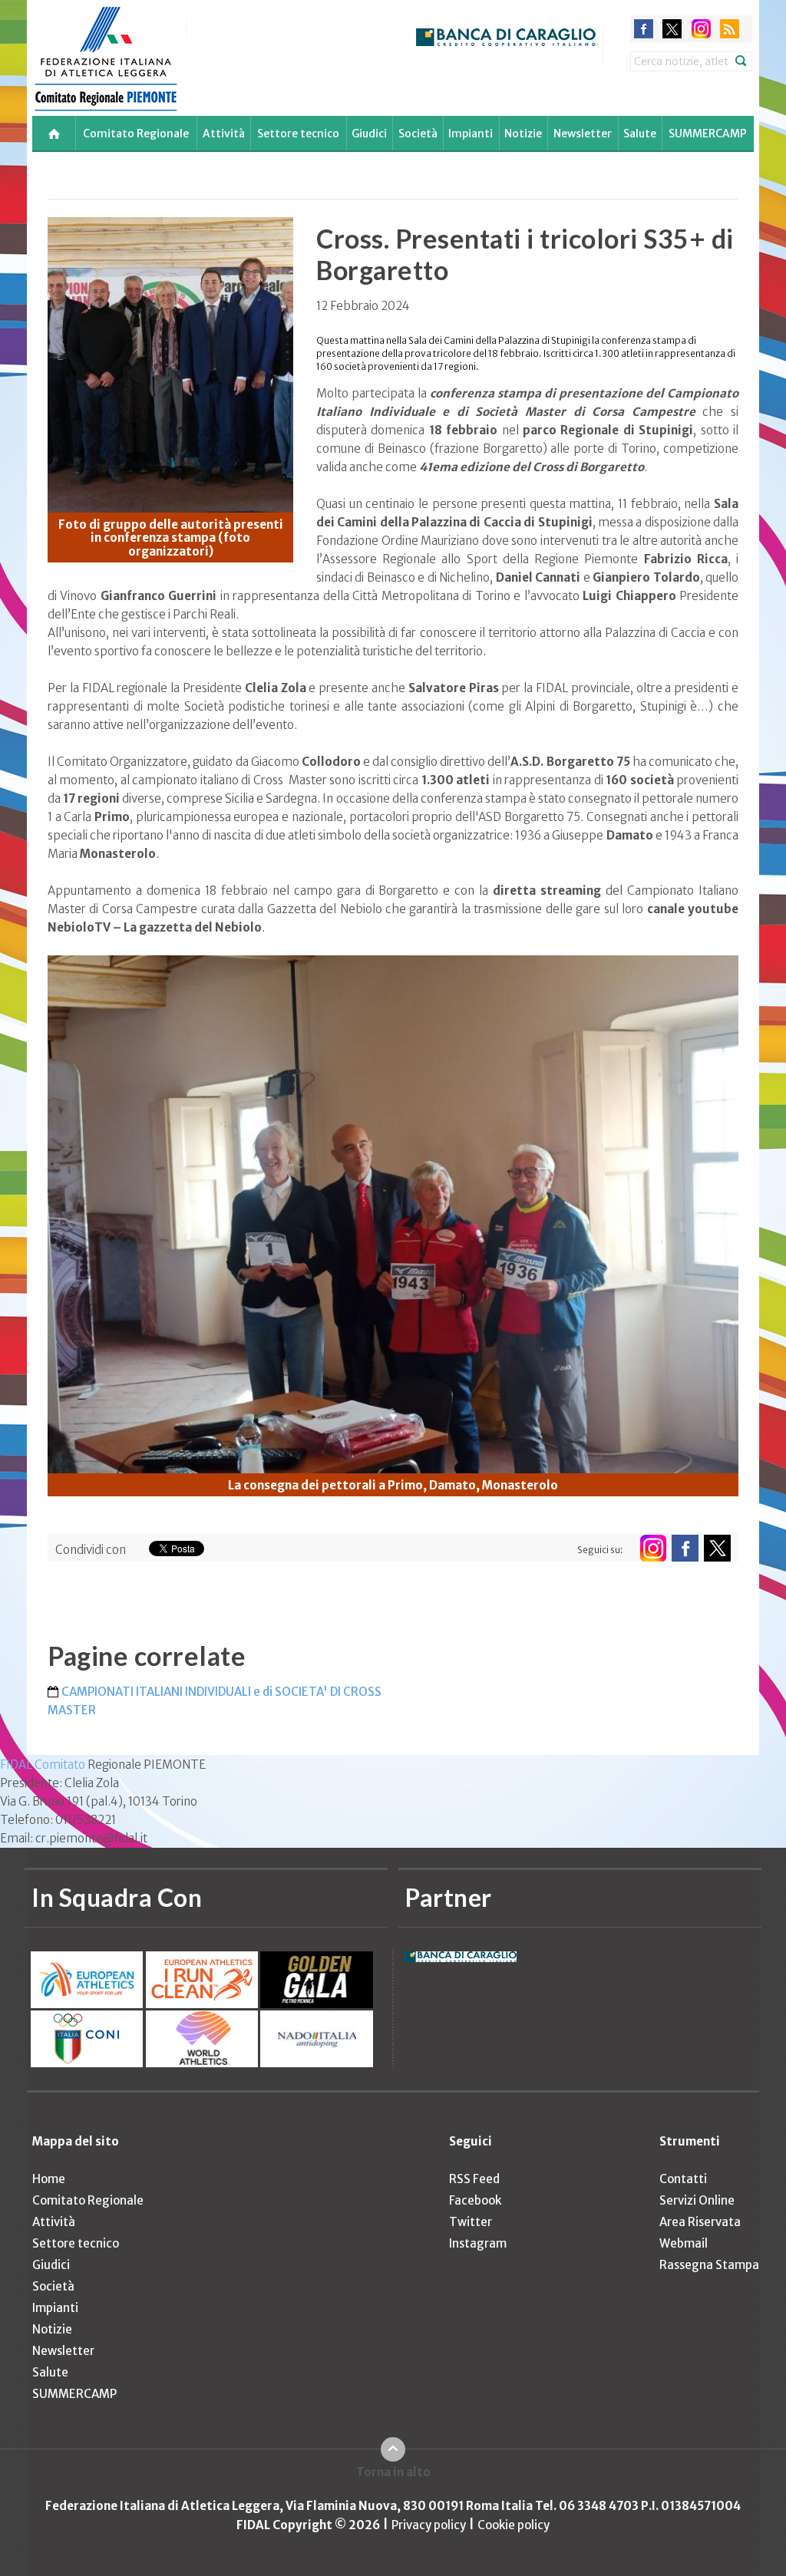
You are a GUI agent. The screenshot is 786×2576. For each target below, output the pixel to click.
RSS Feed (474, 2179)
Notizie (523, 134)
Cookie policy (514, 2525)
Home (49, 2179)
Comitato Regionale (136, 134)
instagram (701, 29)
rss (730, 29)
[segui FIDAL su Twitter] (717, 1548)
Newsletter (583, 134)
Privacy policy (429, 2525)
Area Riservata (700, 2222)
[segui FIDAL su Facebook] (685, 1548)
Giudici (369, 134)
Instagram (478, 2243)
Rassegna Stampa (709, 2265)
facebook (644, 29)
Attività (224, 134)
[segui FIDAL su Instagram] (653, 1548)
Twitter (471, 2222)
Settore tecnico (298, 134)
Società (418, 134)
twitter (672, 29)
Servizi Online (697, 2200)
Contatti (683, 2179)
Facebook (475, 2200)
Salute (640, 134)
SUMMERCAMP (708, 134)
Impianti (471, 134)
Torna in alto (393, 2472)
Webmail (684, 2243)
